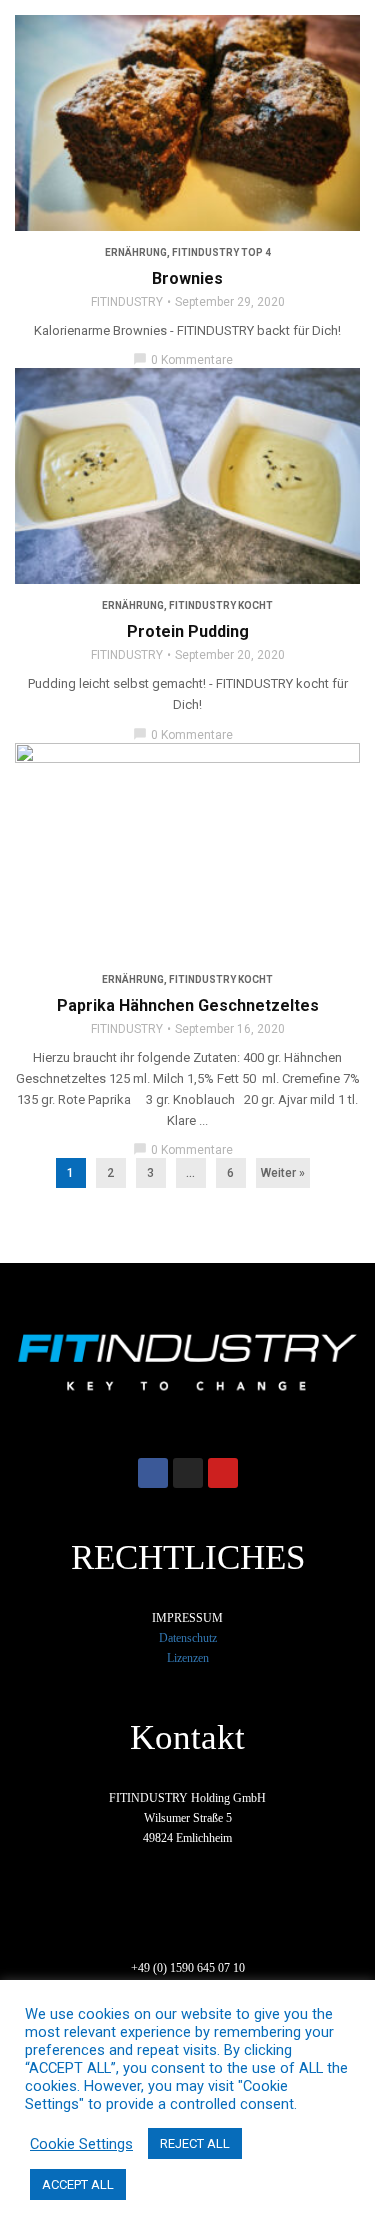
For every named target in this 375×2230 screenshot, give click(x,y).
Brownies (187, 278)
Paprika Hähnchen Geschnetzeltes (188, 1005)
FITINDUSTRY (127, 302)
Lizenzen (188, 1658)
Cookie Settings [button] (81, 2144)
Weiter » (283, 1173)
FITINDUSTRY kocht (221, 605)
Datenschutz (188, 1638)
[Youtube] (223, 1473)
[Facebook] (153, 1473)
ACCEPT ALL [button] (78, 2184)
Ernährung (136, 252)
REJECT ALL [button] (195, 2143)
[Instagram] (188, 1473)
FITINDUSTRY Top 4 (221, 252)
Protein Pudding (188, 631)
